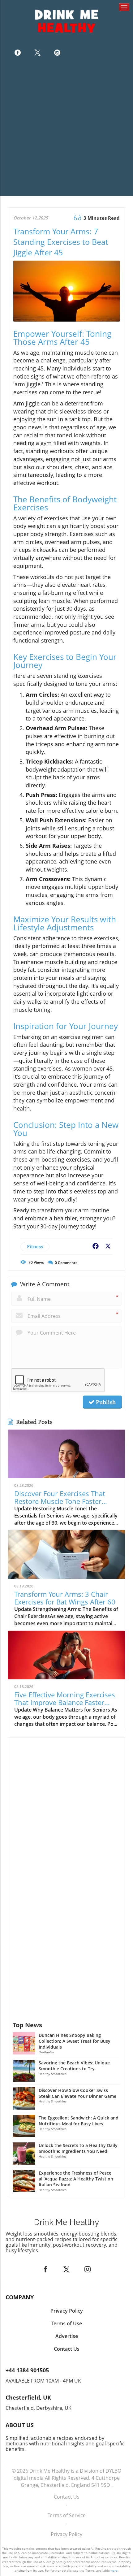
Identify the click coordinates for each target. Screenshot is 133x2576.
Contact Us (67, 2497)
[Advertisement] (66, 129)
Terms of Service (67, 2515)
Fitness (35, 1247)
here (114, 2570)
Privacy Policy (66, 2534)
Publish (105, 1402)
